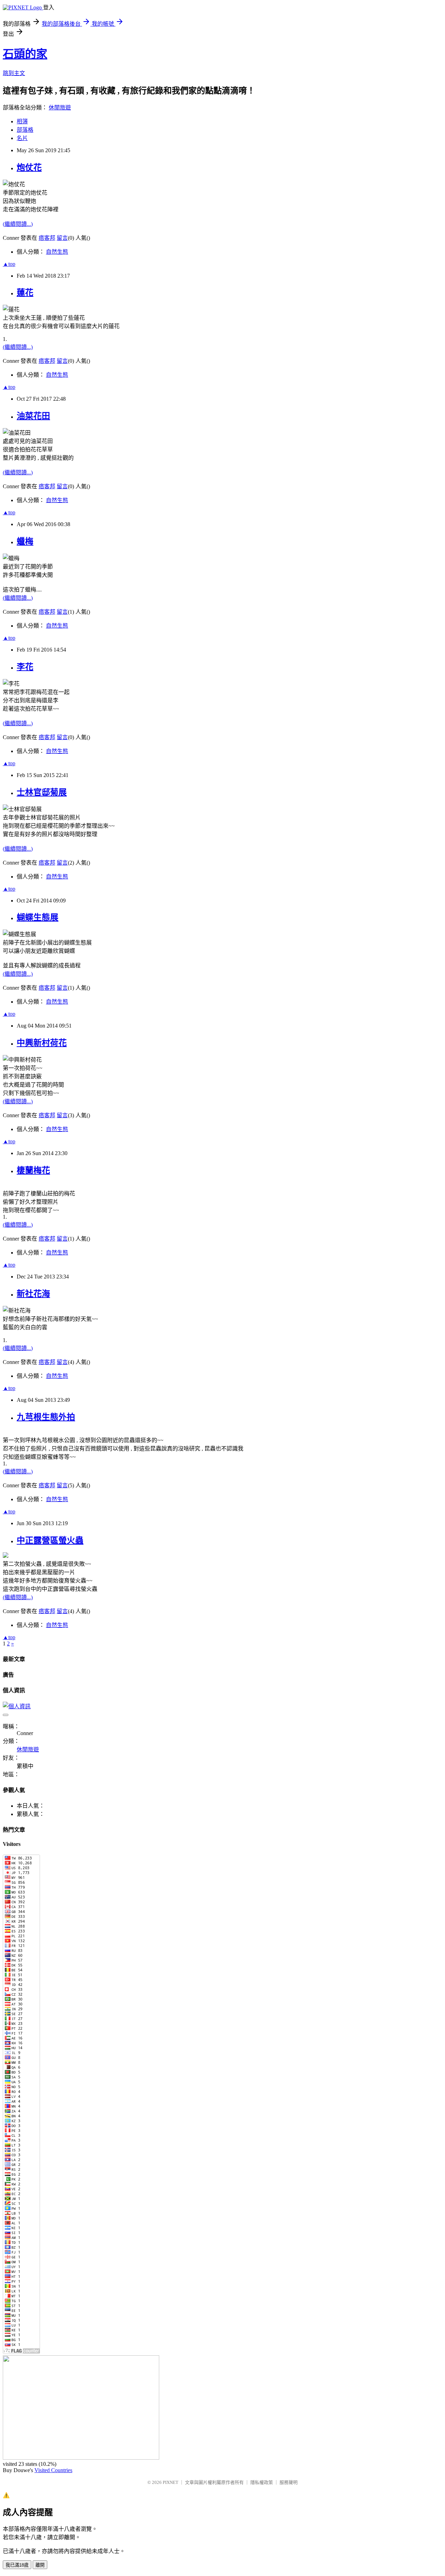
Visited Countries (53, 2470)
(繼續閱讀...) (18, 224)
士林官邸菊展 (42, 792)
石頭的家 (25, 54)
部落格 (25, 130)
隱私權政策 (262, 2482)
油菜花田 (33, 416)
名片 (22, 138)
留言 (62, 238)
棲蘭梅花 (33, 1170)
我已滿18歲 (17, 2565)
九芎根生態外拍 (46, 1417)
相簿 (22, 121)
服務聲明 (289, 2482)
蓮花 (25, 293)
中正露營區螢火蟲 (50, 1540)
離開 (40, 2565)
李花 (25, 667)
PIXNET (171, 2482)
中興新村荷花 (42, 1043)
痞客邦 (47, 238)
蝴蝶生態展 (38, 917)
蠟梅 (25, 541)
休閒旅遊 (60, 108)
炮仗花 (29, 167)
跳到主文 (14, 73)
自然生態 (57, 252)
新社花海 (33, 1294)
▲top (9, 264)
